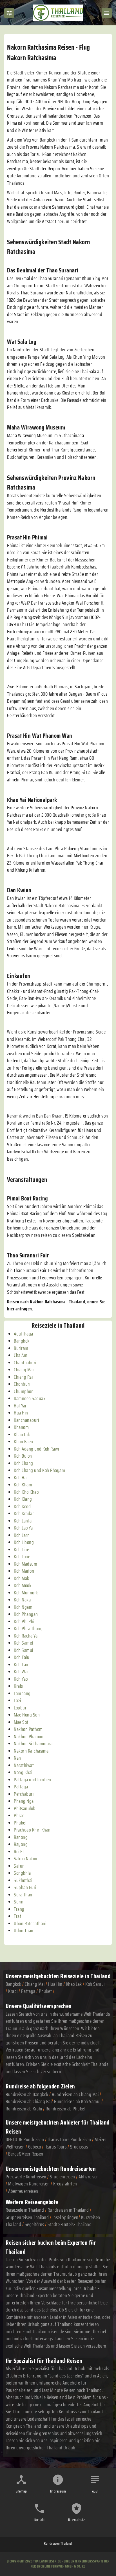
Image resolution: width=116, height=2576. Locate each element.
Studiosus (79, 2147)
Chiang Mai (35, 1984)
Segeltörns (34, 2224)
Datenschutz (77, 2520)
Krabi (13, 1991)
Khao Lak (74, 1984)
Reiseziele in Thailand (85, 1976)
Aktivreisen (89, 2177)
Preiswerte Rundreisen (26, 2177)
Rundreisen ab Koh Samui (77, 2101)
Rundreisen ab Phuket (66, 2109)
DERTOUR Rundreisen (25, 2139)
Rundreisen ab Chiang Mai (76, 2094)
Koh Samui (95, 1984)
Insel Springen (65, 2217)
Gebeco (35, 2147)
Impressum (58, 2491)
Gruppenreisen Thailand (27, 2217)
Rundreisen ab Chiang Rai (29, 2101)
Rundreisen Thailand (58, 2543)
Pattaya (28, 1991)
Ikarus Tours (55, 2147)
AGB (95, 2491)
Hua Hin (55, 1984)
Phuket (45, 1991)
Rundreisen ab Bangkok (27, 2094)
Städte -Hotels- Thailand (70, 2224)
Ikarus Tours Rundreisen (69, 2139)
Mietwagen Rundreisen (29, 2184)
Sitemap (21, 2491)
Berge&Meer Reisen (26, 2154)
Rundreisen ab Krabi (24, 2109)
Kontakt (40, 2520)
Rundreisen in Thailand (68, 2210)
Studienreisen (63, 2177)
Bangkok (14, 1984)
